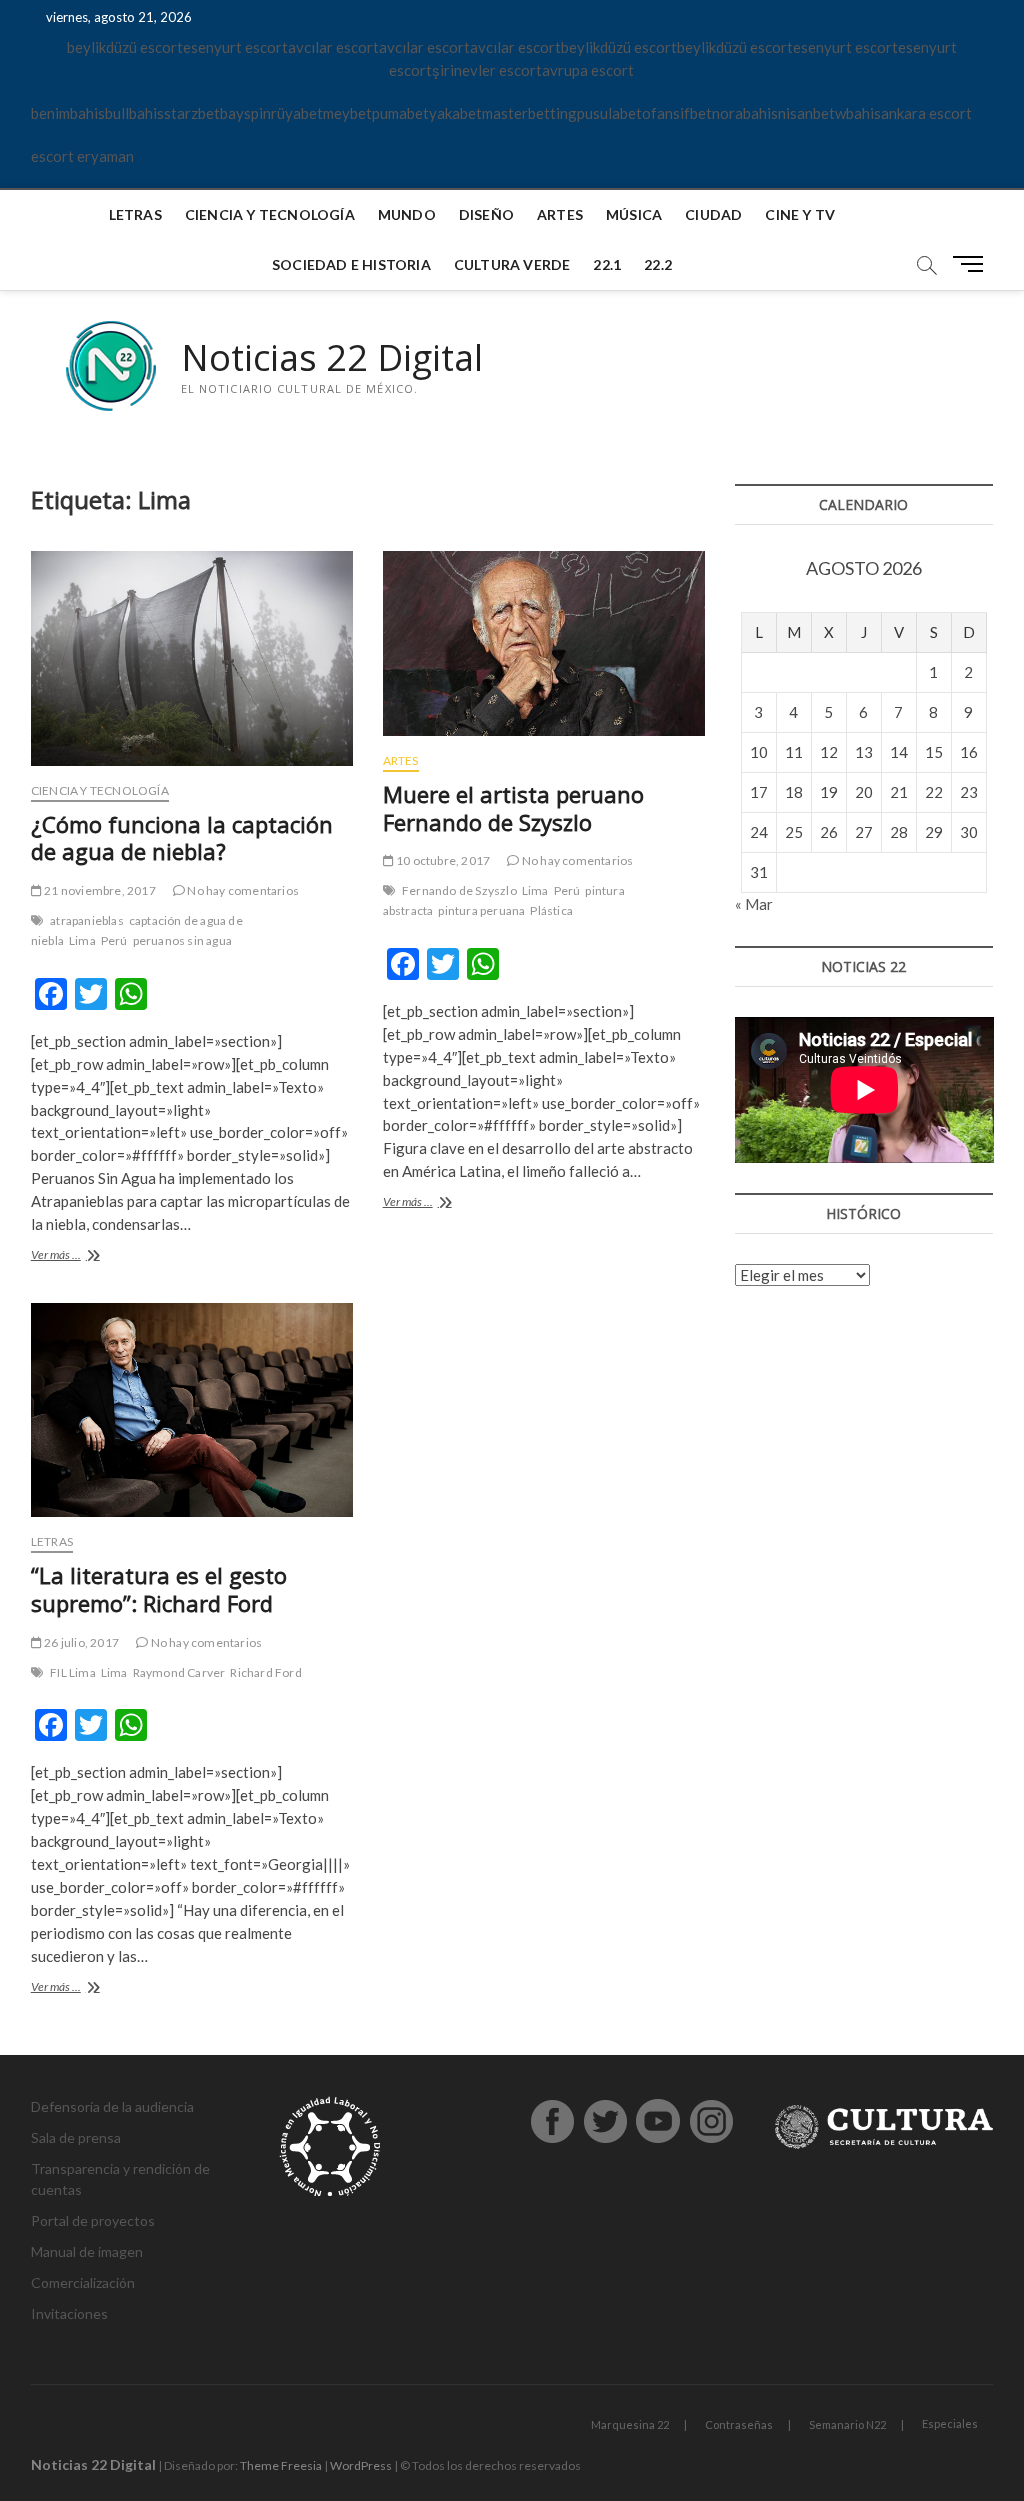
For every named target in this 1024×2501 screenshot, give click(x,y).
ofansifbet (677, 113)
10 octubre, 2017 (442, 860)
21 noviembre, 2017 (99, 890)
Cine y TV (800, 214)
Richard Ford (265, 1672)
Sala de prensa (76, 2137)
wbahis (858, 113)
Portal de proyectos (93, 2220)
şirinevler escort (487, 70)
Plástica (551, 910)
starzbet (192, 113)
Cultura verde (512, 264)
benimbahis (68, 113)
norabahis (745, 113)
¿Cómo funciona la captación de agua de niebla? (182, 838)
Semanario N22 (847, 2424)
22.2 (658, 264)
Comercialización (83, 2282)
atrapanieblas (87, 920)
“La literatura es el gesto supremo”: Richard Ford (159, 1589)
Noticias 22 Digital (332, 358)
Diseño (486, 214)
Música (634, 214)
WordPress (361, 2465)
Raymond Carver (179, 1672)
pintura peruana (481, 910)
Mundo (407, 214)
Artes (560, 214)
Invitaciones (69, 2313)
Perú (114, 940)
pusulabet (609, 113)
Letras (135, 214)
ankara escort (926, 113)
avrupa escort (588, 70)
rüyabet (297, 113)
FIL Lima (73, 1672)
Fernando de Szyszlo (459, 890)
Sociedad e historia (351, 264)
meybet (347, 113)
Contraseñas (739, 2424)
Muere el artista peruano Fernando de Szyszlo (513, 808)
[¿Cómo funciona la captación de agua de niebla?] (192, 658)
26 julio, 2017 (80, 1642)
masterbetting (529, 113)
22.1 (607, 264)
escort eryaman (82, 156)
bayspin (245, 113)
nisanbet (806, 113)
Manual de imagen (87, 2251)
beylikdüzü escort (125, 47)
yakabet (455, 113)
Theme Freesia (281, 2465)
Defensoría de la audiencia (112, 2106)
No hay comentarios (242, 890)
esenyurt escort (235, 47)
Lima (82, 940)
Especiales (950, 2423)
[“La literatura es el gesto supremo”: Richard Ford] (192, 1410)
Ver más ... (79, 1256)
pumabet (400, 113)
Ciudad (713, 214)
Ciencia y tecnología (270, 214)
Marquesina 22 (630, 2424)
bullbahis (134, 113)
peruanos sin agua (182, 940)
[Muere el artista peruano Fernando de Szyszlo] (544, 643)
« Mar (754, 904)
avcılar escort (333, 47)
